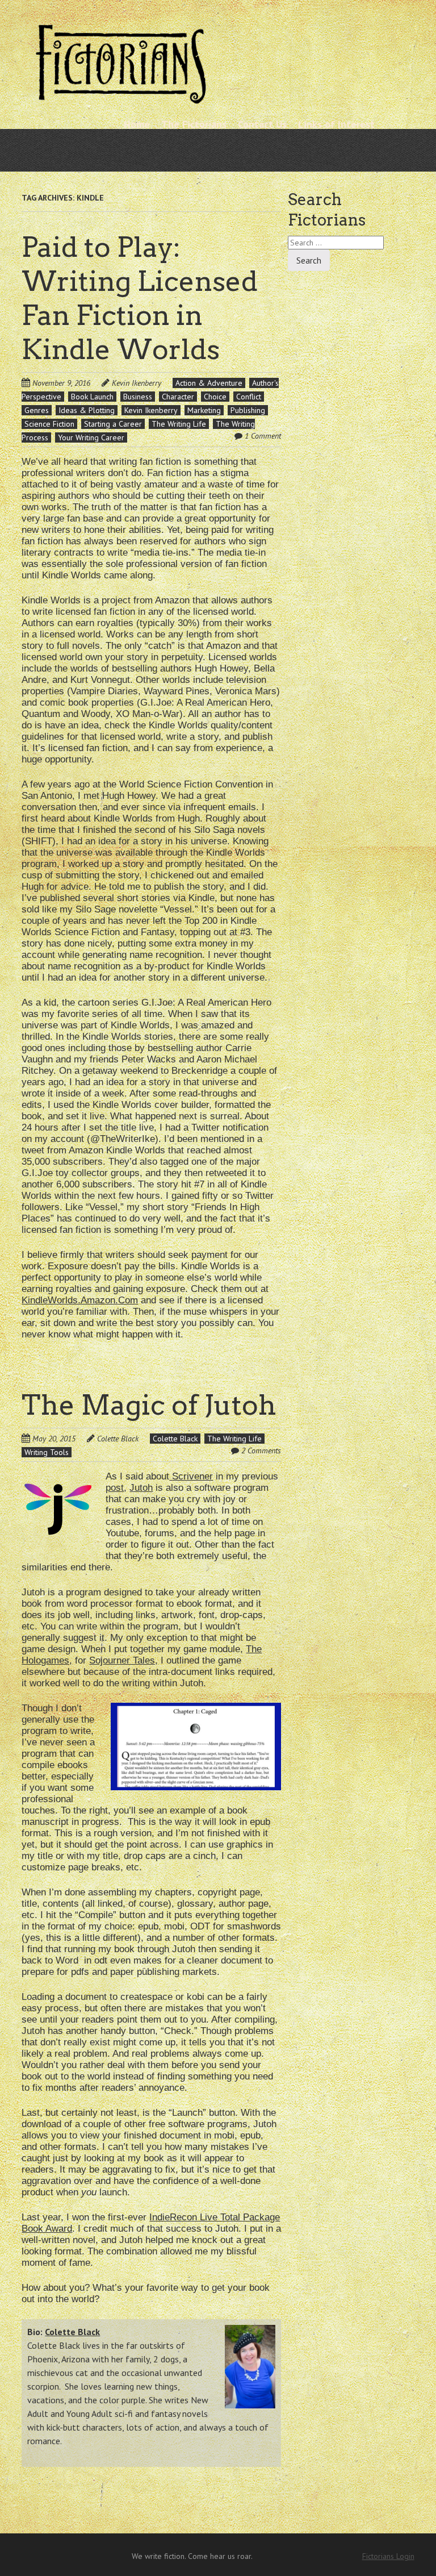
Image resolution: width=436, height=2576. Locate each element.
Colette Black (118, 1439)
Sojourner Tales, (123, 1660)
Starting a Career (113, 424)
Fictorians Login (388, 2556)
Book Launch (92, 397)
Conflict (249, 397)
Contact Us (262, 124)
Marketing (204, 410)
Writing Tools (47, 1452)
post (115, 1488)
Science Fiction (49, 424)
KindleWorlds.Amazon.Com (80, 1300)
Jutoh (141, 1488)
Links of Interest (336, 124)
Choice (215, 397)
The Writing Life (179, 424)
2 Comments (261, 1450)
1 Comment (263, 436)
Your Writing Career (91, 437)
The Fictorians (194, 124)
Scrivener (192, 1476)
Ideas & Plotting (87, 410)
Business (138, 397)
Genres (37, 410)
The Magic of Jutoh (149, 1405)
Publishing (248, 410)
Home (137, 124)
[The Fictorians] (121, 99)
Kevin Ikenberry (137, 383)
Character (178, 397)
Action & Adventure (209, 383)
